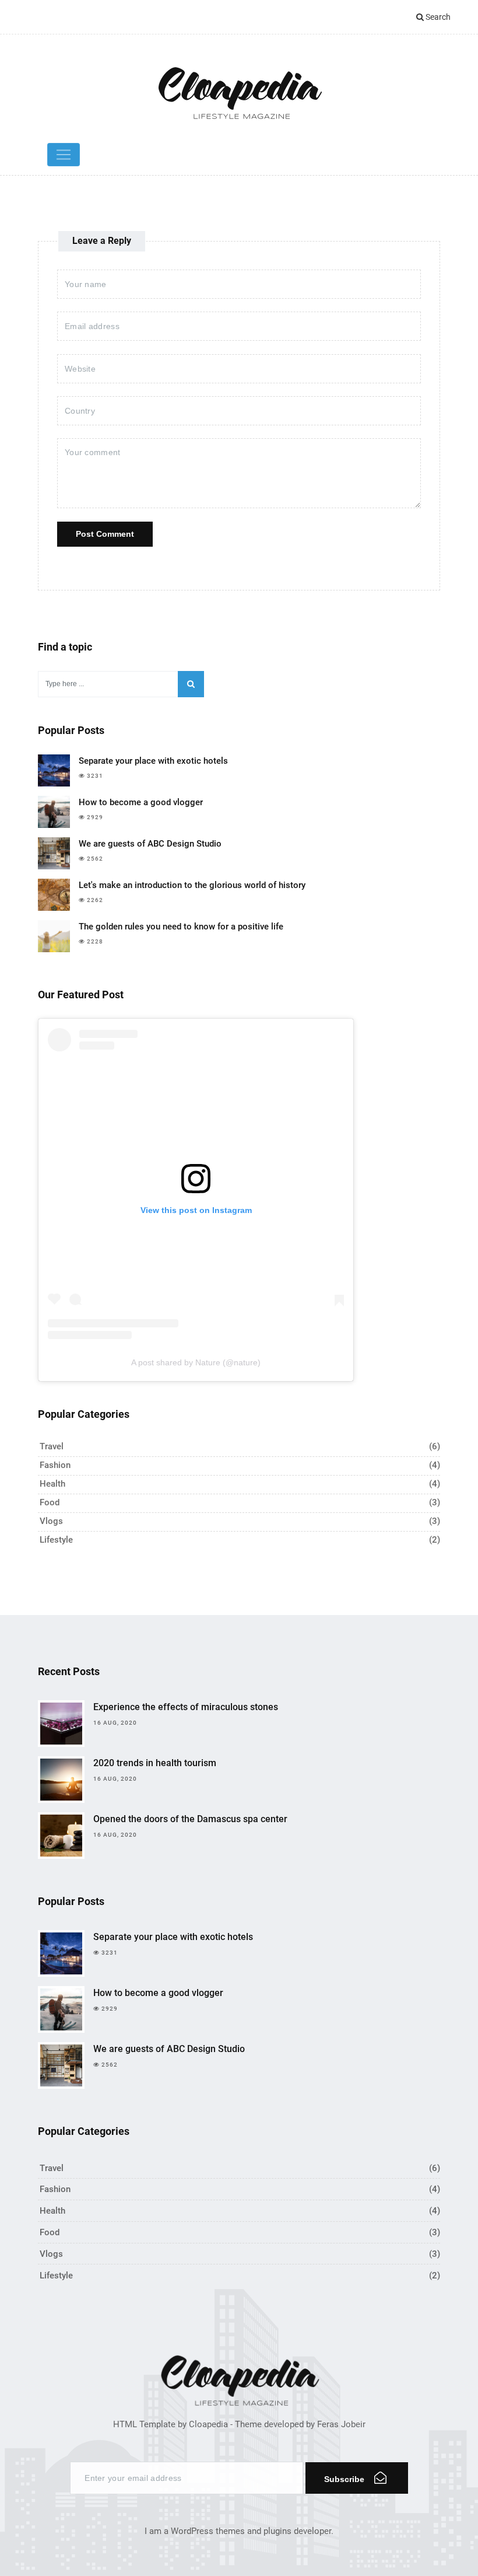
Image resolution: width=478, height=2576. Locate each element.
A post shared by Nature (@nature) (196, 1362)
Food (50, 1502)
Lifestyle (56, 1540)
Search (437, 17)
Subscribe (345, 2479)
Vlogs (51, 1521)
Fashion (55, 1465)
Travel (52, 1446)
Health (52, 1484)
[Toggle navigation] (64, 155)
